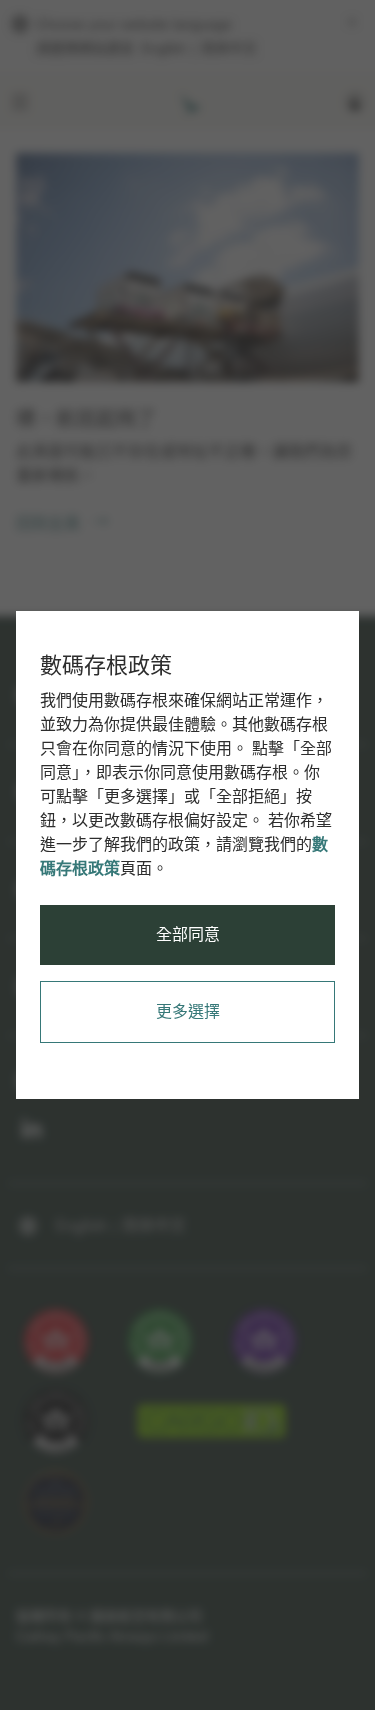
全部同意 (188, 934)
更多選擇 (188, 1011)
